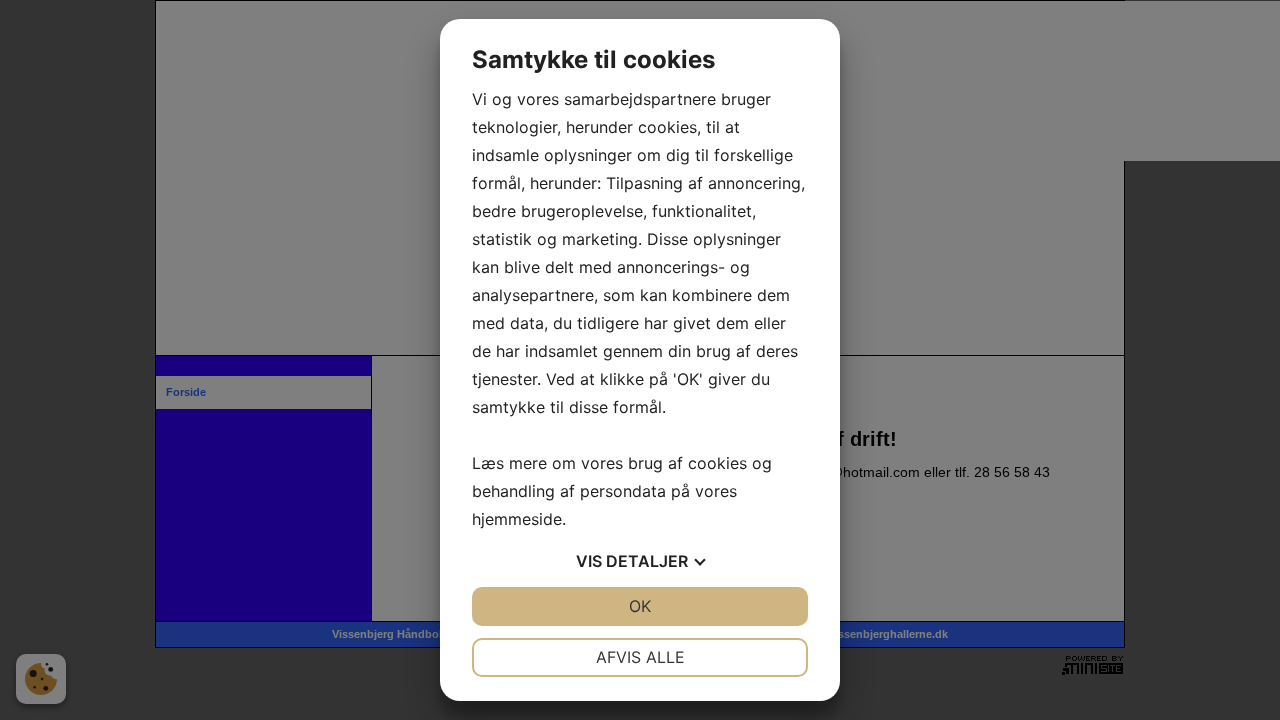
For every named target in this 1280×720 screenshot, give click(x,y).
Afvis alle (640, 657)
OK (640, 606)
